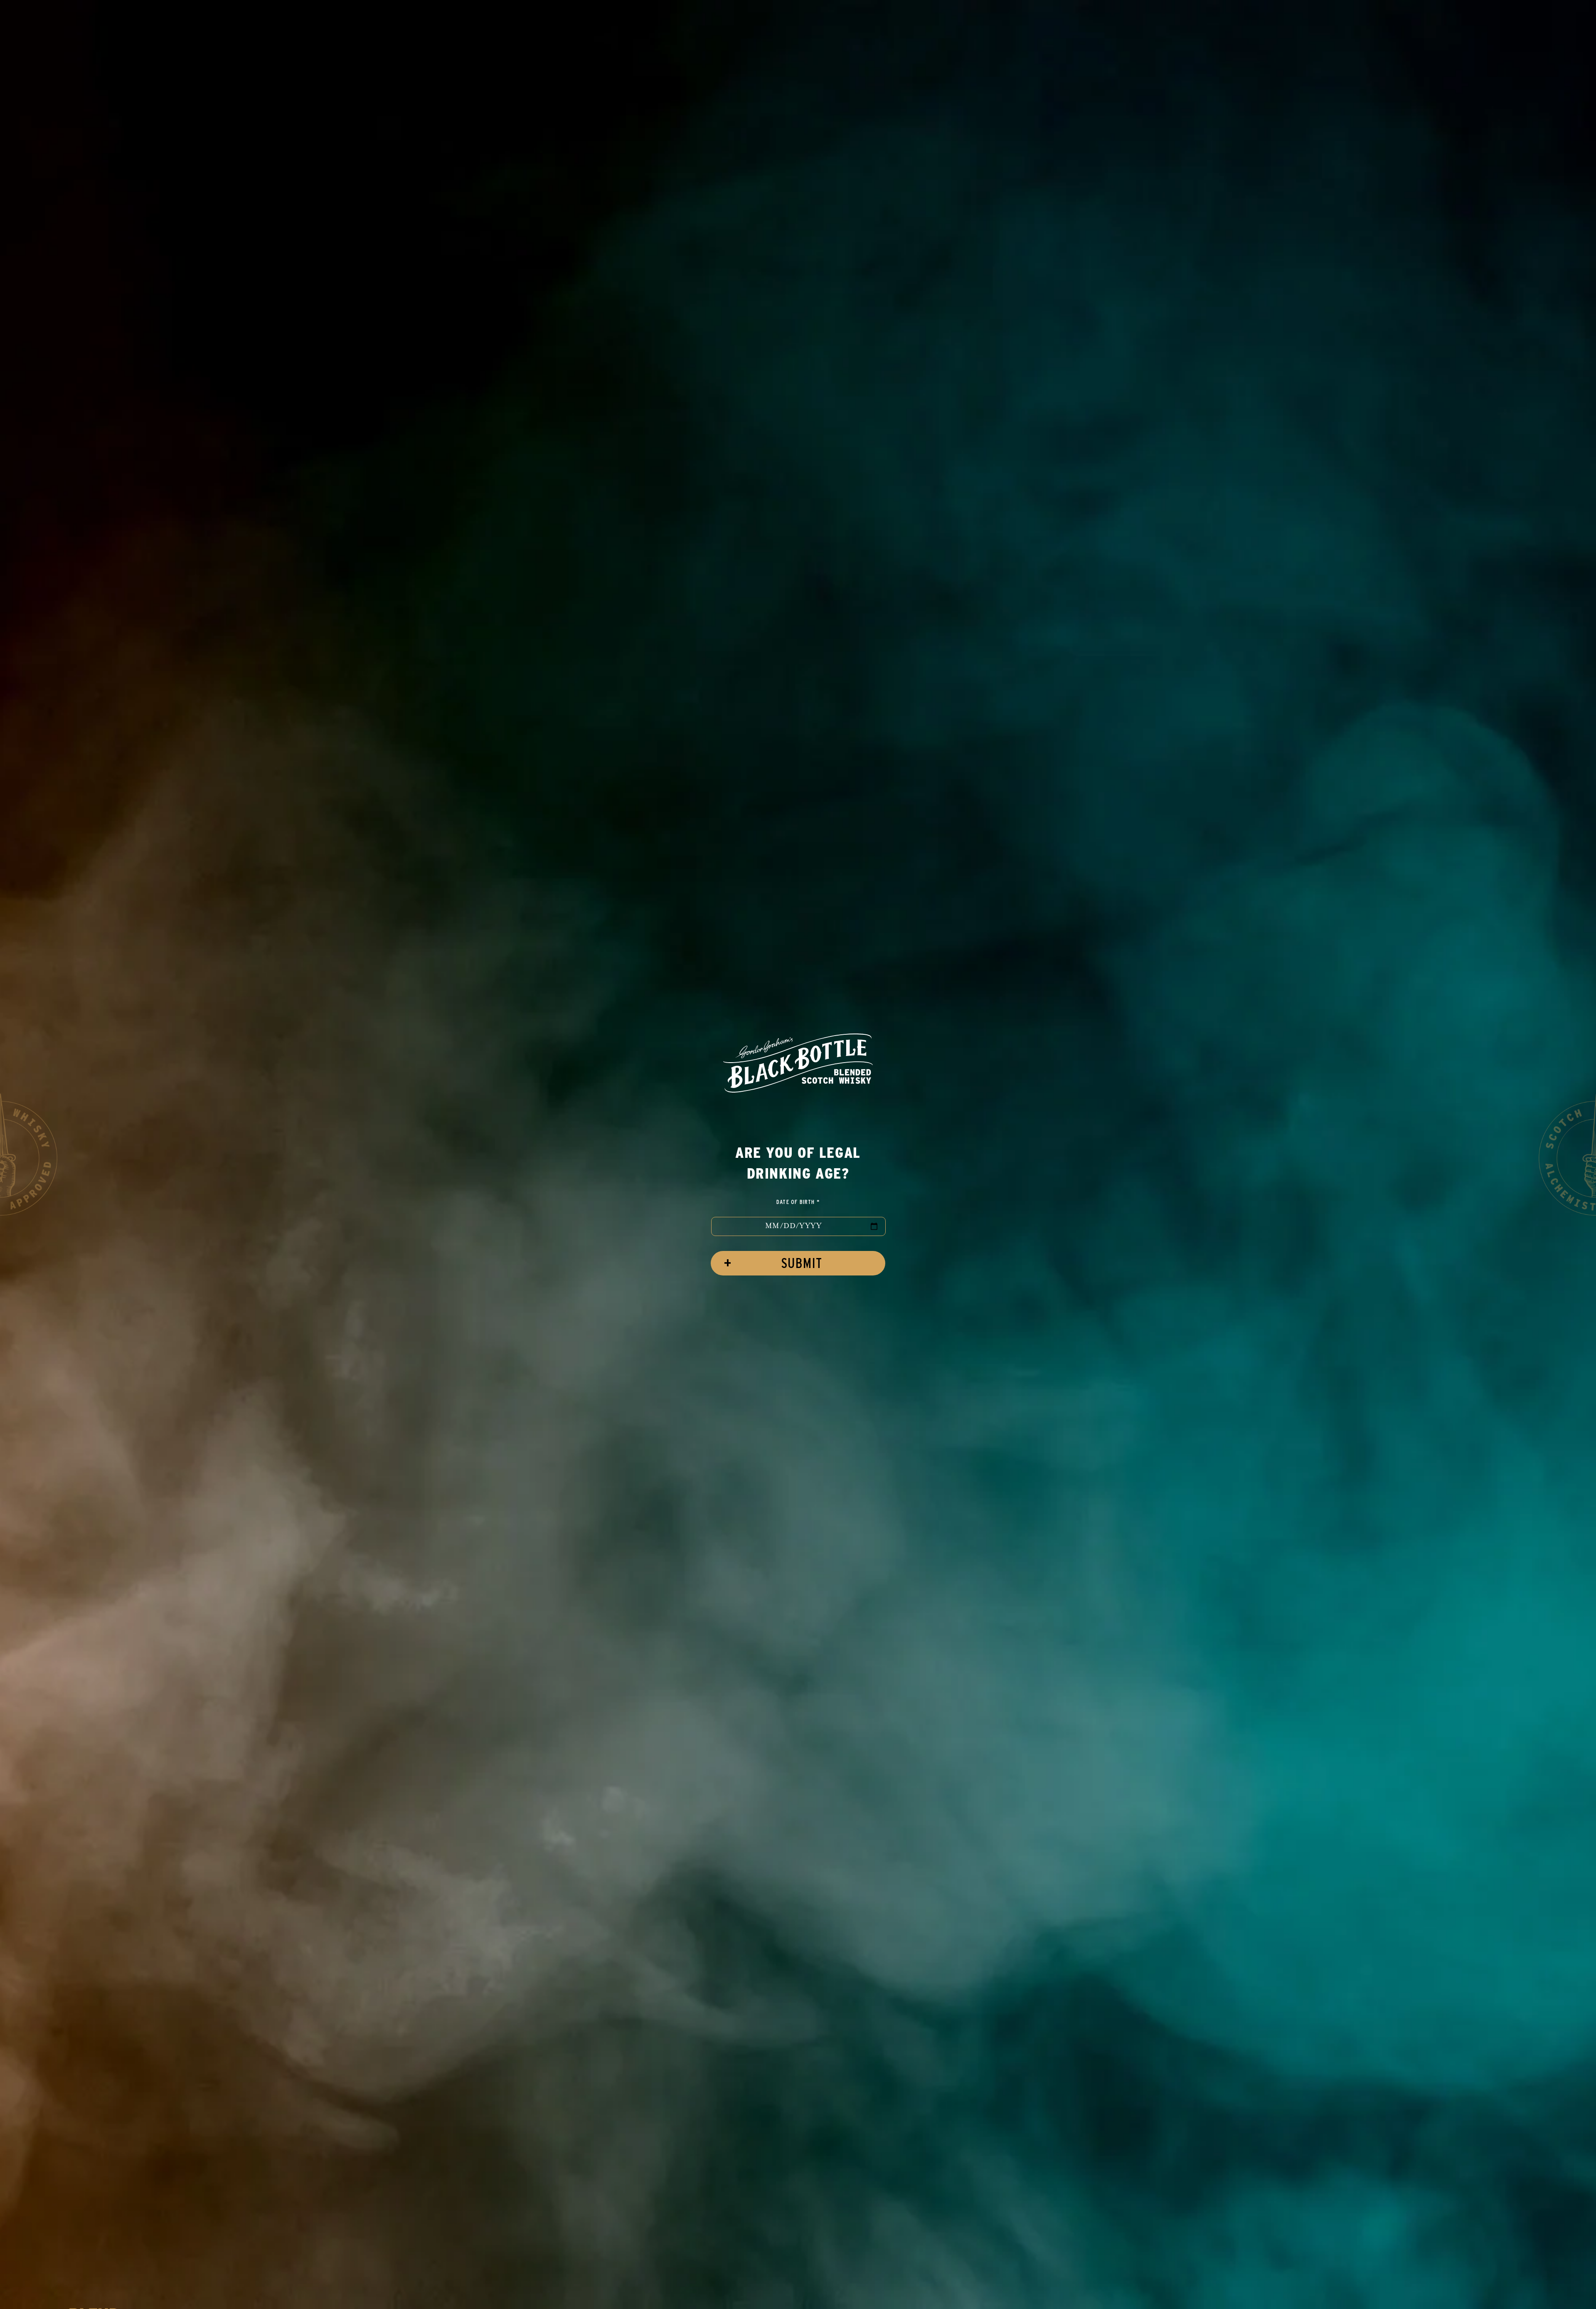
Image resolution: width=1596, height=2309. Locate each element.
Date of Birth (798, 1202)
